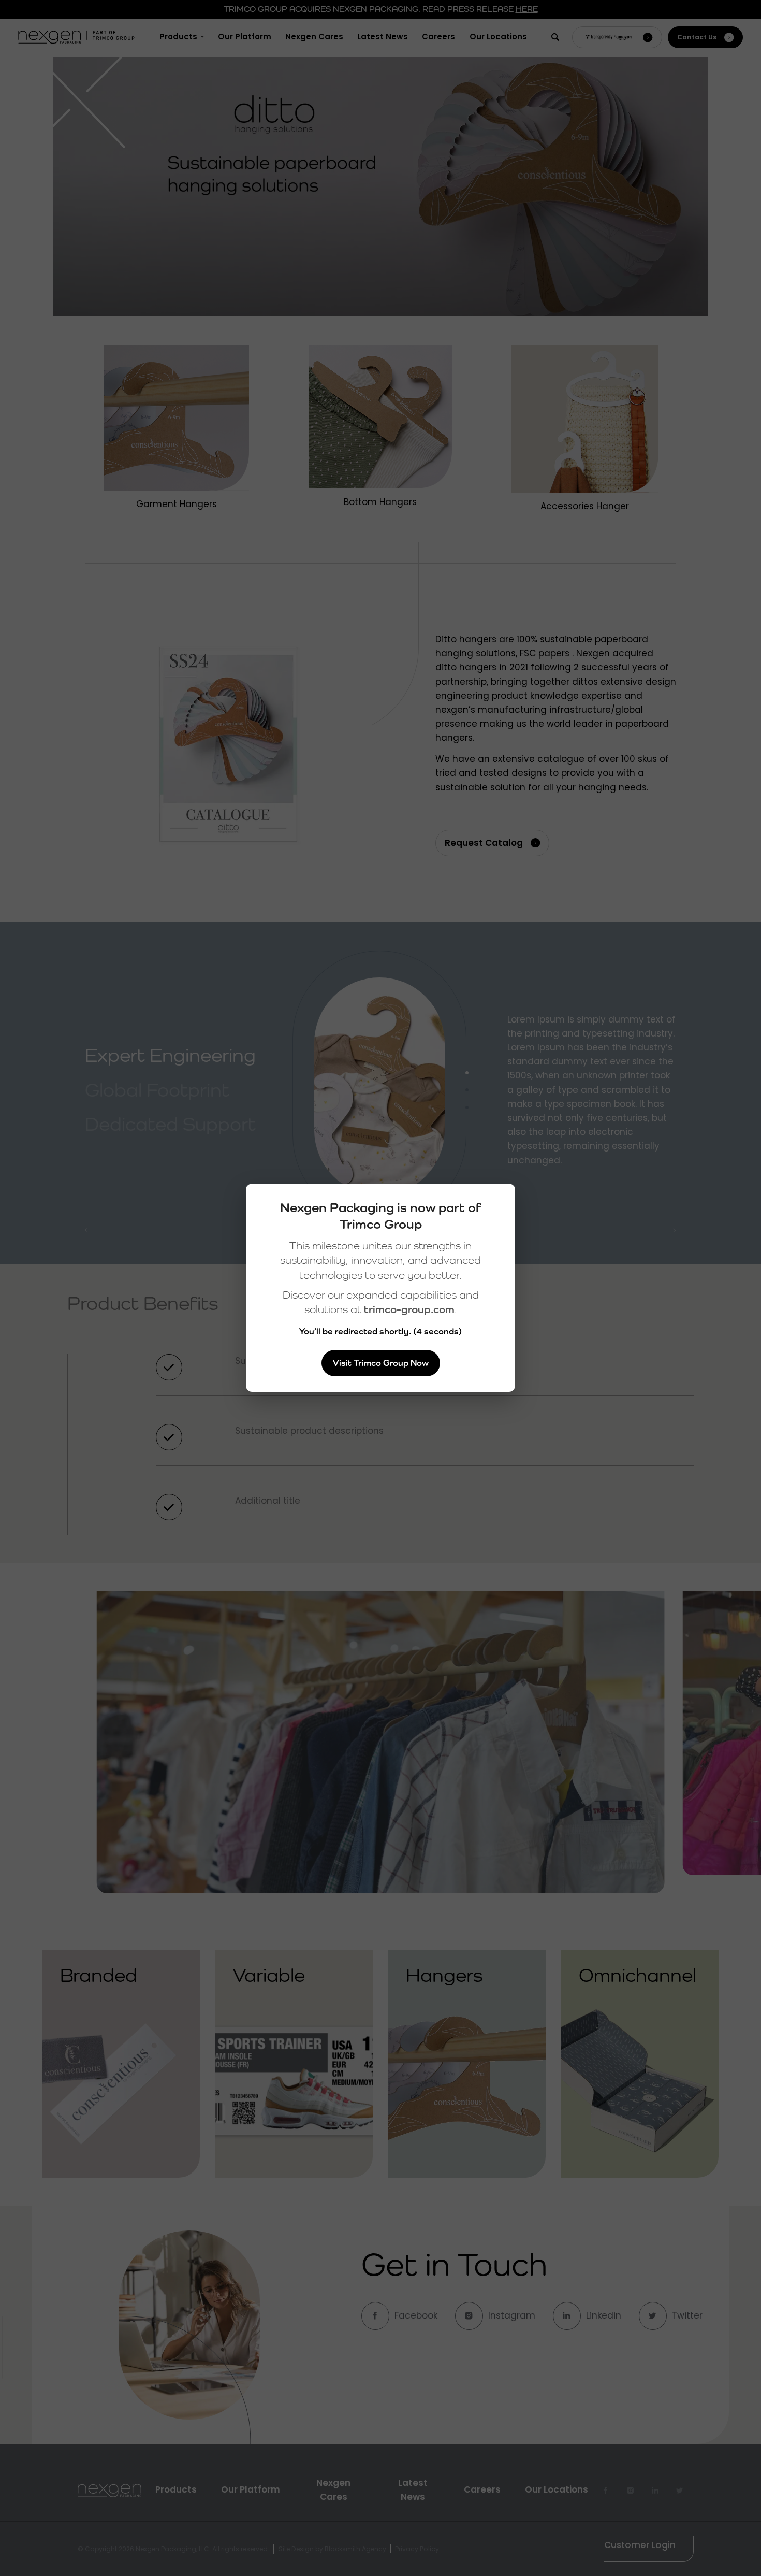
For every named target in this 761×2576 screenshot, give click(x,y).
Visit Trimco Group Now (381, 1363)
